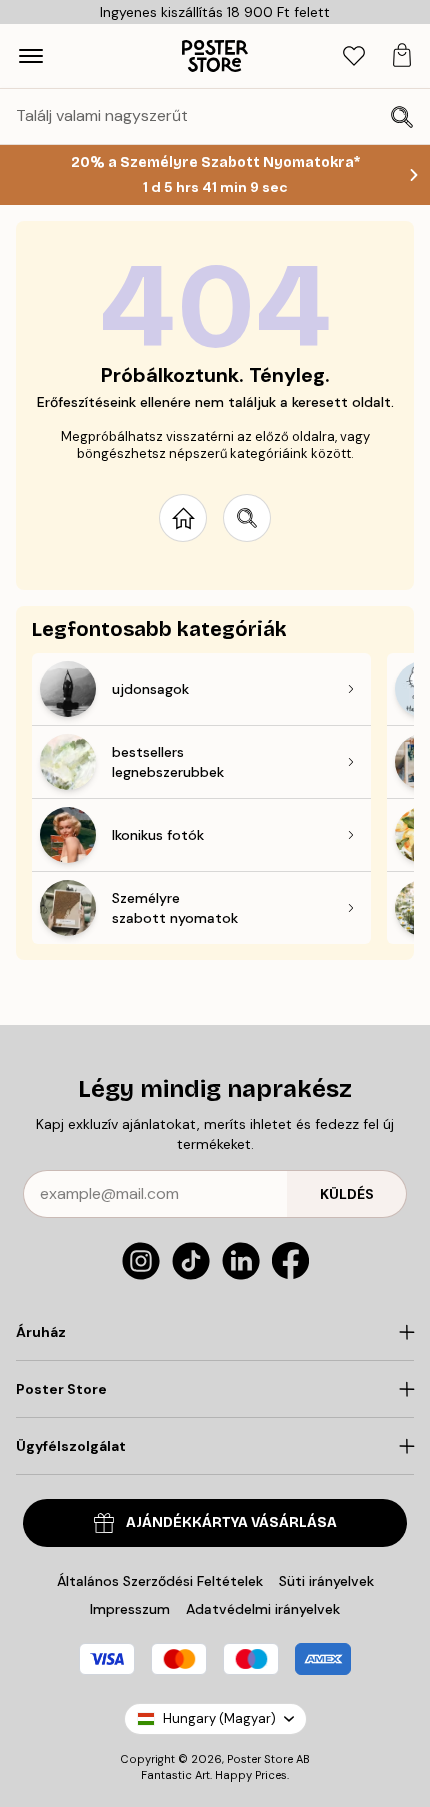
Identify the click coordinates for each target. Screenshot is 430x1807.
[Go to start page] (183, 518)
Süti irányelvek (326, 1581)
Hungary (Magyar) (219, 1718)
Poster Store (260, 1759)
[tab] (354, 56)
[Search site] (247, 518)
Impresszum (130, 1609)
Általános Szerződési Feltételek (160, 1581)
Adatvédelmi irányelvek (263, 1609)
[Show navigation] (31, 56)
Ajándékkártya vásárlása (231, 1522)
